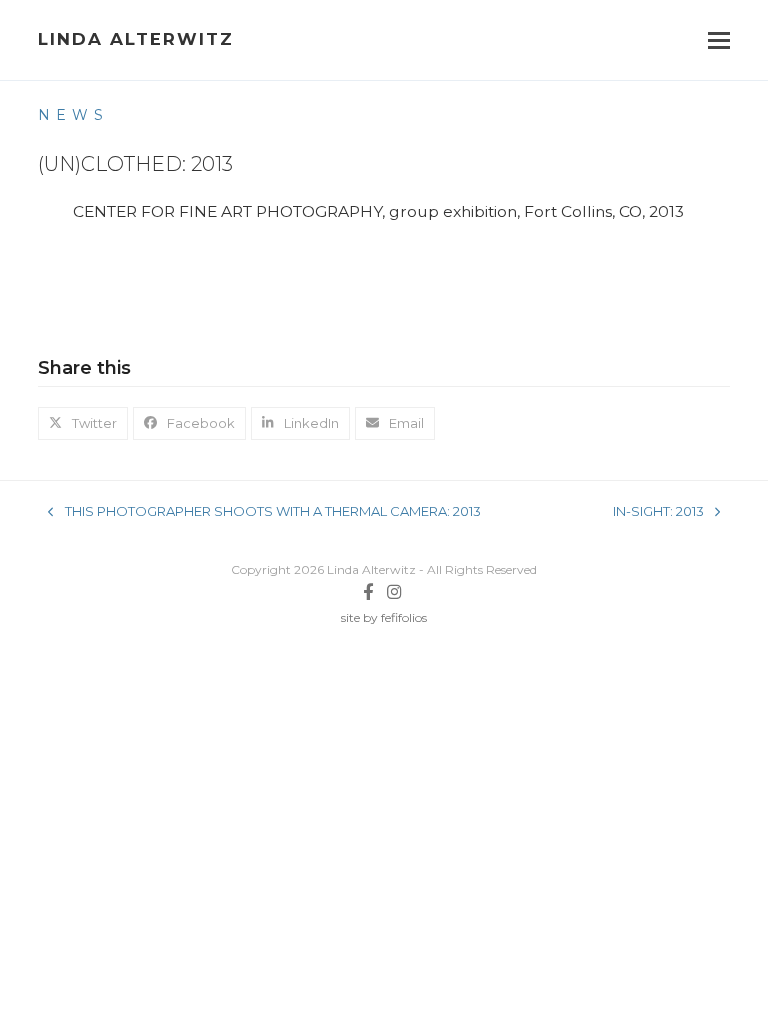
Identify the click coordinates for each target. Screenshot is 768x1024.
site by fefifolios (384, 617)
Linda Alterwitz (136, 39)
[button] (719, 40)
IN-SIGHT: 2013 (658, 512)
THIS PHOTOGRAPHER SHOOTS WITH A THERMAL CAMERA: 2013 (264, 512)
